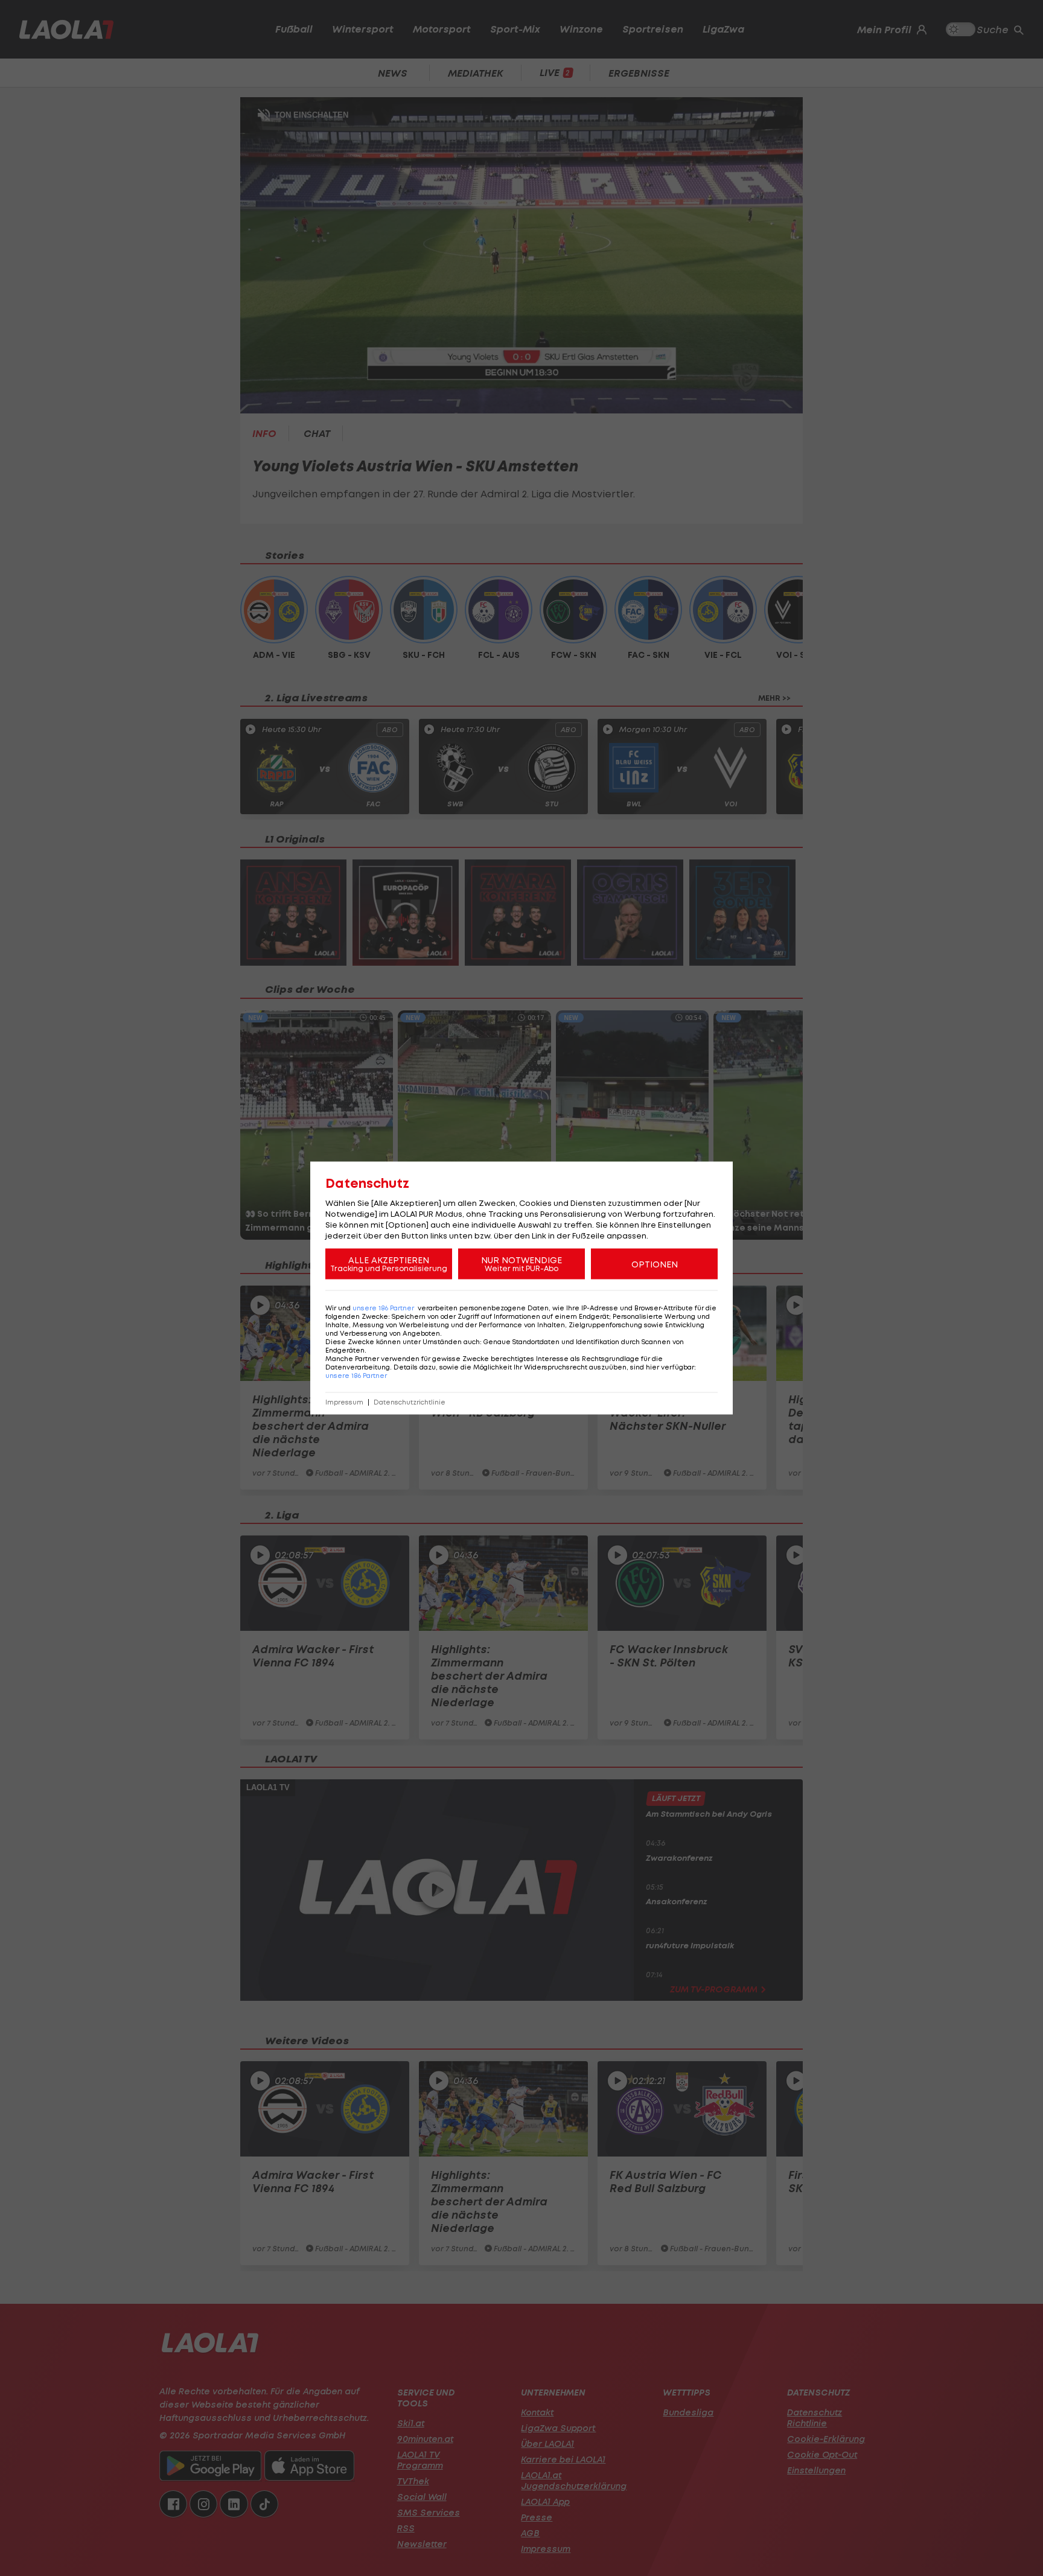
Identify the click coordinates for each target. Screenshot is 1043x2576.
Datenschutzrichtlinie (410, 1402)
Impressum (344, 1402)
